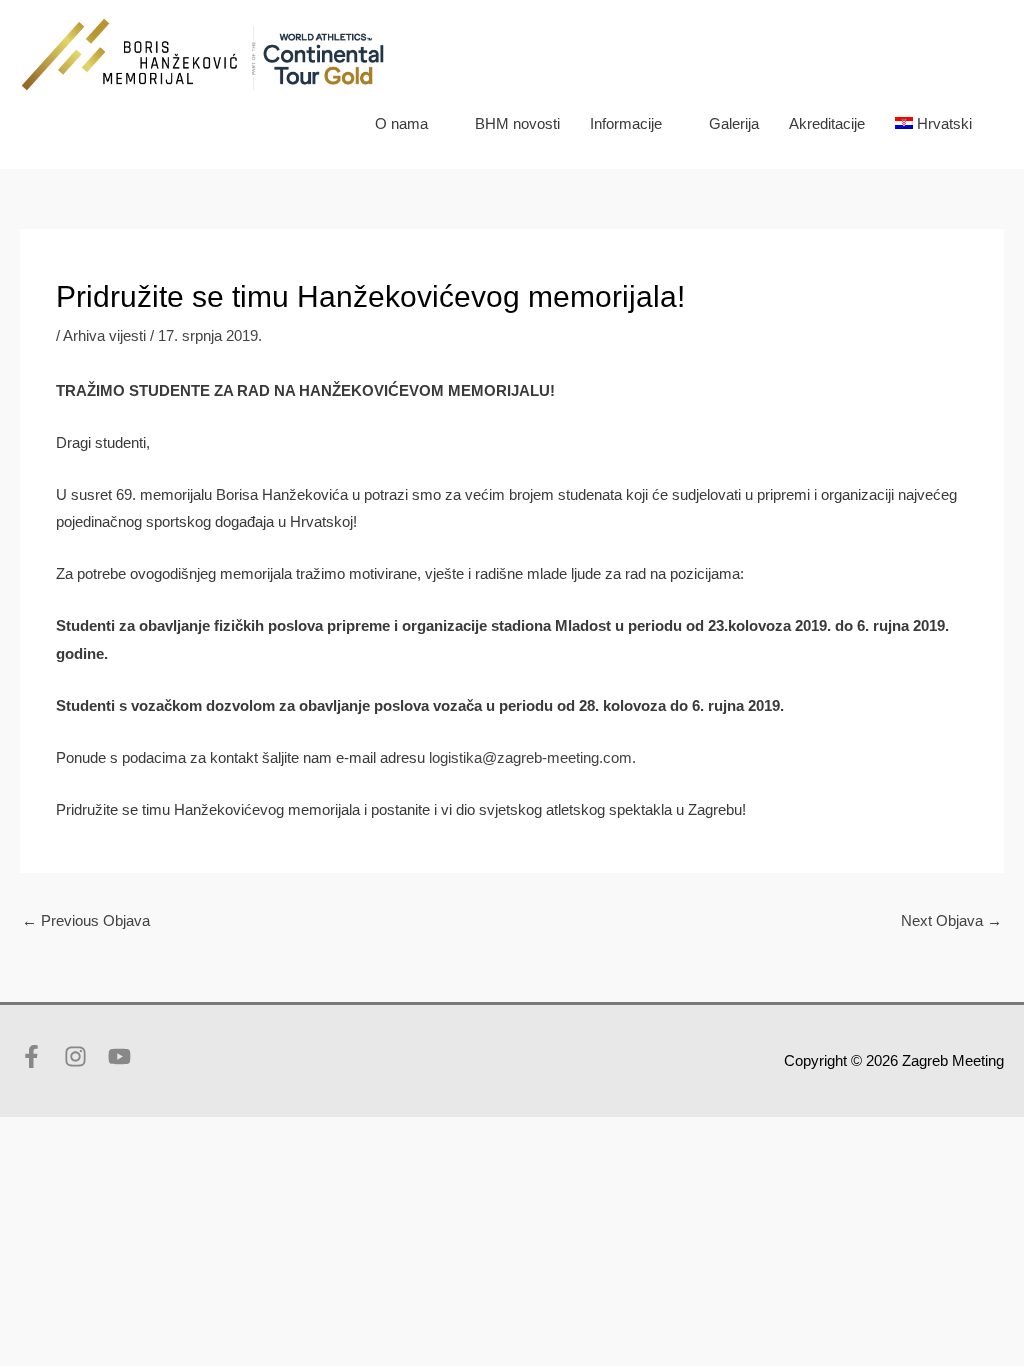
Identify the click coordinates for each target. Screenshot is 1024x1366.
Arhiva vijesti (104, 335)
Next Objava (951, 920)
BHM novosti (517, 123)
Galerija (734, 123)
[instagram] (84, 1056)
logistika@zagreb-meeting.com (530, 757)
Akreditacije (827, 123)
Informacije (626, 123)
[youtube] (123, 1056)
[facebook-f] (40, 1056)
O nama (401, 123)
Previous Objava (86, 920)
